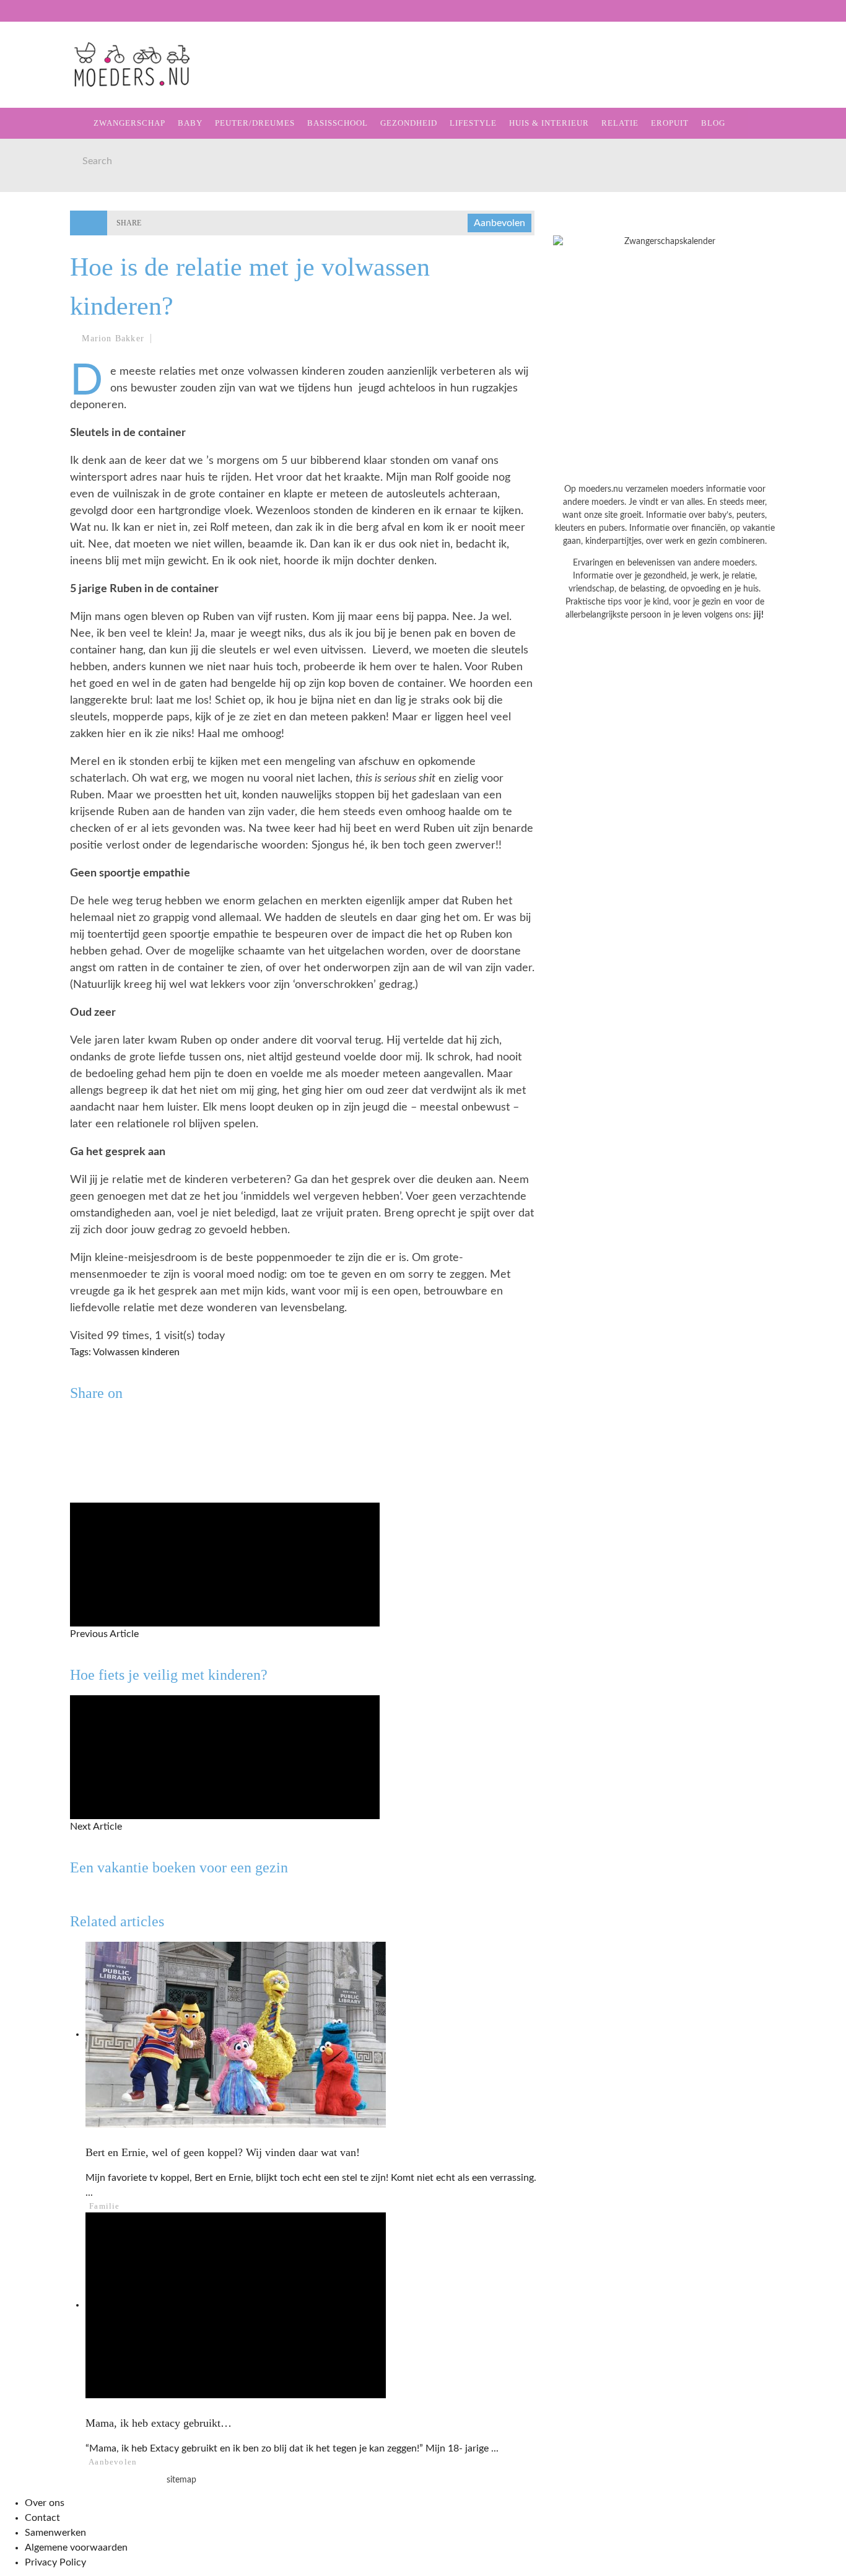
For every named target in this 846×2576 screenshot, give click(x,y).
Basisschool (52, 158)
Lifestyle (45, 209)
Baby (190, 123)
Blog (32, 311)
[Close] (19, 19)
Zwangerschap (57, 82)
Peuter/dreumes (255, 123)
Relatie (39, 260)
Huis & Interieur (63, 234)
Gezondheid (50, 184)
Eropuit (39, 285)
